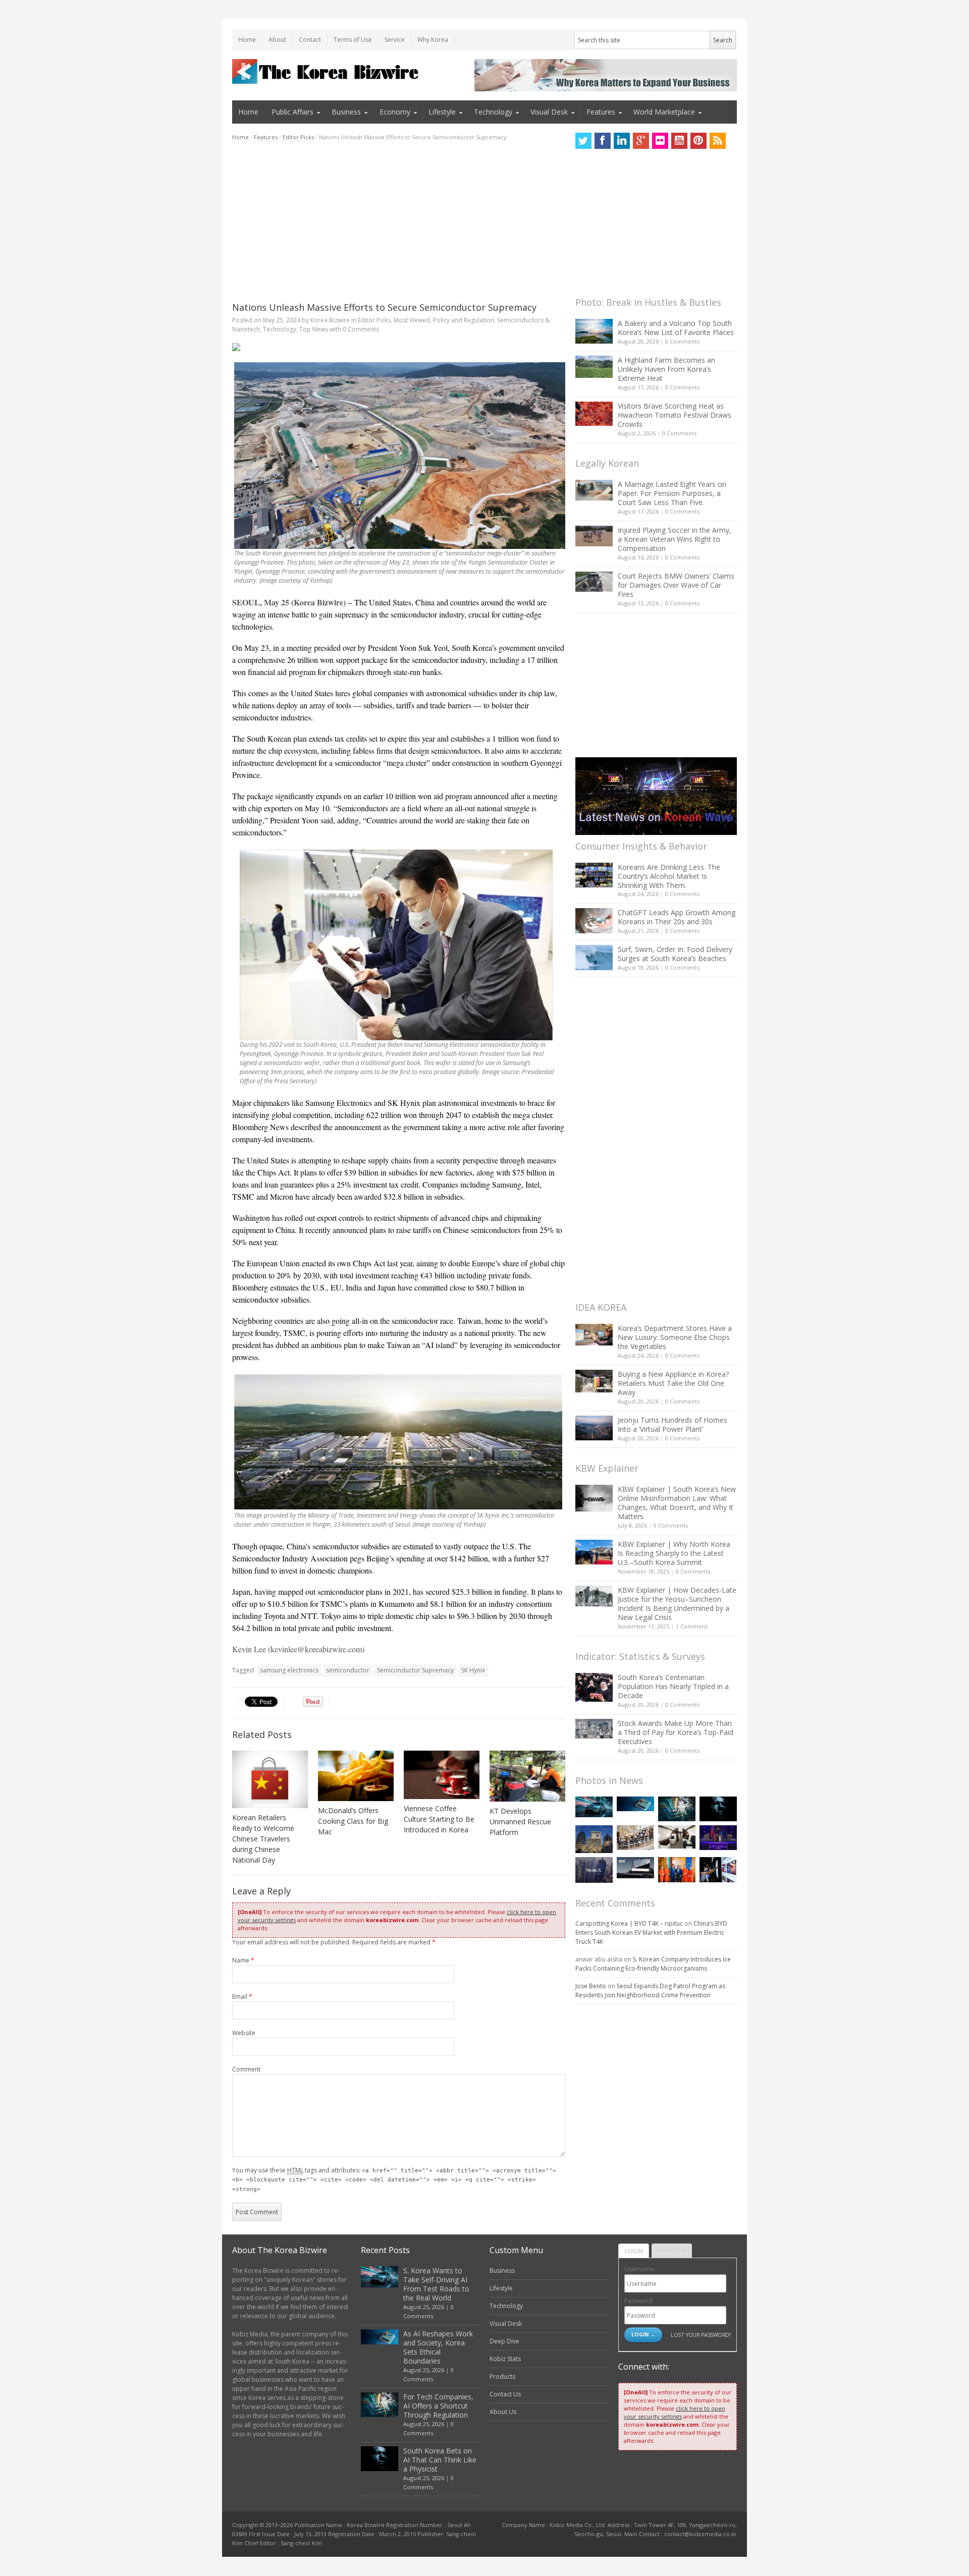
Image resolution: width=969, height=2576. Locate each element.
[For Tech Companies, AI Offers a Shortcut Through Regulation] (677, 1809)
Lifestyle (442, 112)
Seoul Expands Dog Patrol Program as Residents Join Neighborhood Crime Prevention (650, 1991)
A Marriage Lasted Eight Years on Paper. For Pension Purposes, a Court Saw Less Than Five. (672, 493)
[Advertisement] (399, 221)
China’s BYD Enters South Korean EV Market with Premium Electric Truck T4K (651, 1933)
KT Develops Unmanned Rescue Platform (520, 1822)
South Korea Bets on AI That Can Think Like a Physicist (440, 2460)
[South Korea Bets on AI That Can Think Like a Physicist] (718, 1809)
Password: (639, 2301)
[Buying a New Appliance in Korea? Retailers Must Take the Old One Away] (594, 1381)
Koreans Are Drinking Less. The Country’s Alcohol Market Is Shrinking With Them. (669, 876)
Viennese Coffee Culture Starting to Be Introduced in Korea (439, 1819)
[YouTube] (679, 141)
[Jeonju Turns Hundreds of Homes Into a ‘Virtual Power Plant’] (594, 1428)
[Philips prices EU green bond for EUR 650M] (594, 1839)
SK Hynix (473, 1670)
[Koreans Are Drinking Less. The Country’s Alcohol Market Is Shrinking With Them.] (594, 875)
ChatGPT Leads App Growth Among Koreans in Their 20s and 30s (677, 917)
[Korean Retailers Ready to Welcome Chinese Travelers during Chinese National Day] (270, 1779)
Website (244, 2033)
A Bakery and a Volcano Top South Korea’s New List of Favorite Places (676, 328)
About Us (503, 2412)
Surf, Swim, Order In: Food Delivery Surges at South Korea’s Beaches (675, 954)
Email (242, 1997)
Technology (493, 112)
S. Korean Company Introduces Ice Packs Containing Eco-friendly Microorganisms (653, 1964)
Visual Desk (549, 112)
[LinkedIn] (622, 141)
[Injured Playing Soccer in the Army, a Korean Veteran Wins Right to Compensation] (594, 536)
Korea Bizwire (330, 320)
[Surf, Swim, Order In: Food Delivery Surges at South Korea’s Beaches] (594, 958)
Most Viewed (412, 320)
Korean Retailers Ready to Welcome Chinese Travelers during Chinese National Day (263, 1839)
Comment (246, 2069)
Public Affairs (292, 112)
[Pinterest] (698, 141)
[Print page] (399, 347)
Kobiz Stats (505, 2359)
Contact (310, 40)
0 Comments (682, 341)
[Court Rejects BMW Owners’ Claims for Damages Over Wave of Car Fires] (594, 582)
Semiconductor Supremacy (415, 1670)
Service (395, 40)
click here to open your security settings (675, 2412)
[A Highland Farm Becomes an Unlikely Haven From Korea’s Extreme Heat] (594, 367)
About (277, 40)
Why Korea (433, 40)
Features (601, 112)
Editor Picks (298, 137)
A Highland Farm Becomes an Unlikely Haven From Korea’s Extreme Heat (666, 369)
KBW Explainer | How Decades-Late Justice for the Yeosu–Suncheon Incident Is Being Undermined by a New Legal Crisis (677, 1604)
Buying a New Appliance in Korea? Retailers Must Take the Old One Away (673, 1383)
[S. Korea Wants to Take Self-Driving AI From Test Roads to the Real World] (594, 1807)
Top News (314, 329)
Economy (395, 112)
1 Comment (692, 1626)
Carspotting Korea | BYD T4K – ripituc (629, 1923)
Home (247, 40)
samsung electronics (289, 1670)
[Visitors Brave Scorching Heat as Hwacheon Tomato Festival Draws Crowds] (594, 414)
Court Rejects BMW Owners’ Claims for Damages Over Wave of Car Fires (676, 585)
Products (502, 2376)
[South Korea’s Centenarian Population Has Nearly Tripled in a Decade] (594, 1687)
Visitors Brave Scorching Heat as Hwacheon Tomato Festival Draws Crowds (675, 415)
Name (243, 1960)
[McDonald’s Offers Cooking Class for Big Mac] (356, 1776)
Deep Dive (504, 2341)
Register (672, 2251)
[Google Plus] (641, 141)
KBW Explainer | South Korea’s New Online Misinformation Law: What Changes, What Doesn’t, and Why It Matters (677, 1503)
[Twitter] (583, 141)
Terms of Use (353, 40)
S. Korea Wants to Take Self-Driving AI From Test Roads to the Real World (436, 2284)
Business (346, 112)
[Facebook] (603, 141)
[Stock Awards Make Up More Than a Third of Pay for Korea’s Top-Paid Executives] (594, 1729)
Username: (640, 2269)
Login (634, 2251)
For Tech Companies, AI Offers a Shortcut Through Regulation (438, 2406)
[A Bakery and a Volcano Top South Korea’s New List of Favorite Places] (594, 331)
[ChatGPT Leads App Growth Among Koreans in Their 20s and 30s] (594, 920)
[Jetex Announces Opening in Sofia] (677, 1869)
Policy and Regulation (464, 320)
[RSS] (718, 141)
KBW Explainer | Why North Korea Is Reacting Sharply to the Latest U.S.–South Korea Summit (674, 1553)
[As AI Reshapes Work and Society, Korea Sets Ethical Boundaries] (635, 1804)
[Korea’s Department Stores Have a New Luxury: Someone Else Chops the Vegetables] (594, 1335)
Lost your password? (701, 2335)
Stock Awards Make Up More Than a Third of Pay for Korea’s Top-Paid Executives (676, 1732)
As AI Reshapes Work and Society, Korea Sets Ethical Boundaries (438, 2347)
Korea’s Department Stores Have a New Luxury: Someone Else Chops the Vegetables (675, 1337)
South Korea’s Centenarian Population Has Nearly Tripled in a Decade (673, 1686)
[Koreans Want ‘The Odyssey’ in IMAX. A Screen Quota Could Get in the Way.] (718, 1869)
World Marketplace (664, 112)
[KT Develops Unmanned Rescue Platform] (527, 1776)
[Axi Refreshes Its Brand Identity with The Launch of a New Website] (635, 1868)
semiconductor (348, 1670)
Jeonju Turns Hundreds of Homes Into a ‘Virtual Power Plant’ (672, 1424)
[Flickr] (660, 141)
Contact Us (505, 2394)
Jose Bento (591, 1986)
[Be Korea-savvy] (327, 71)
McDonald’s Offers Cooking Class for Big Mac (353, 1821)
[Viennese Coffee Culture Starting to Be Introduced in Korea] (442, 1775)
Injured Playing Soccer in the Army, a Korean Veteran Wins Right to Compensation (675, 539)
